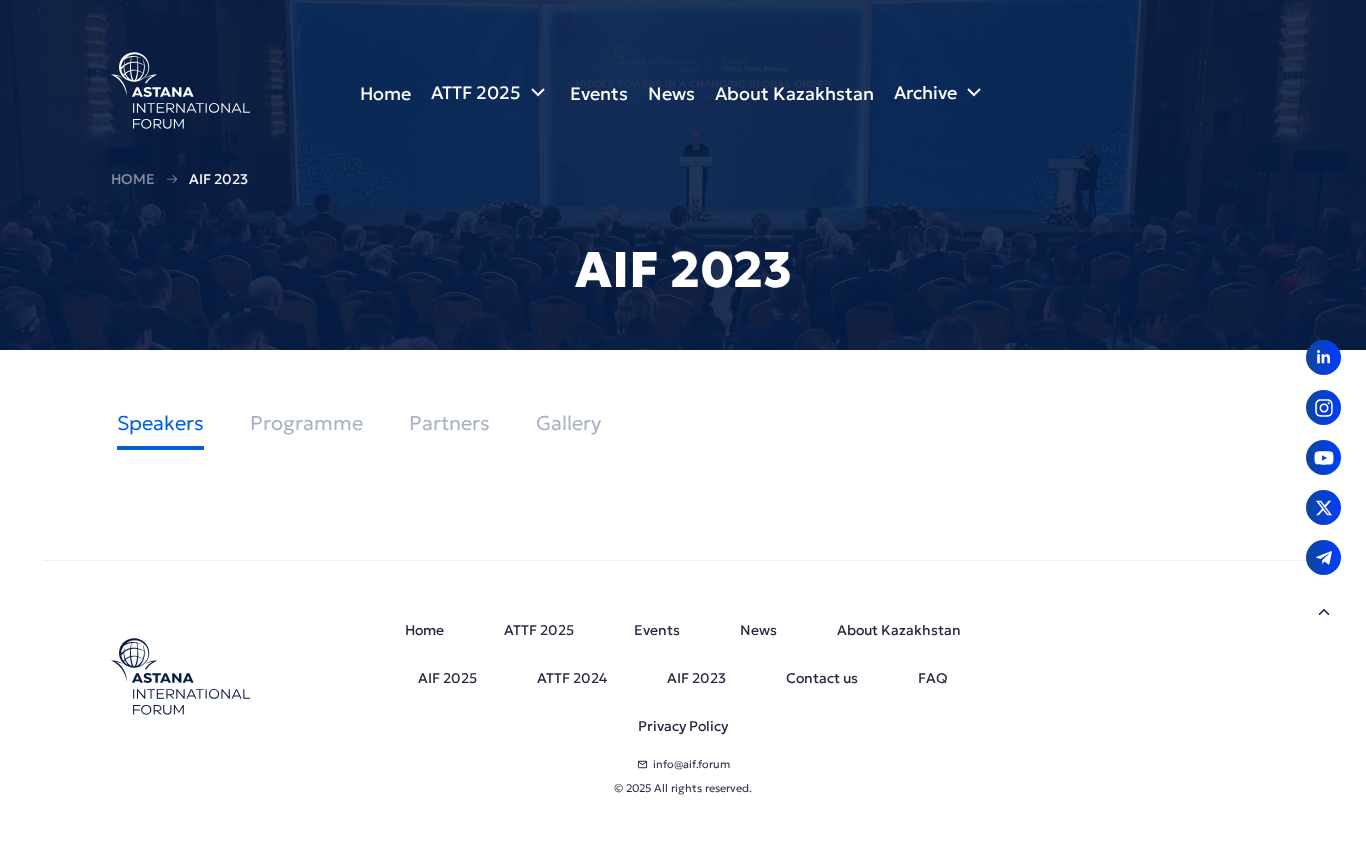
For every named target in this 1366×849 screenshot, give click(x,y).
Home (133, 179)
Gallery (568, 423)
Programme (306, 423)
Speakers (160, 423)
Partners (449, 423)
